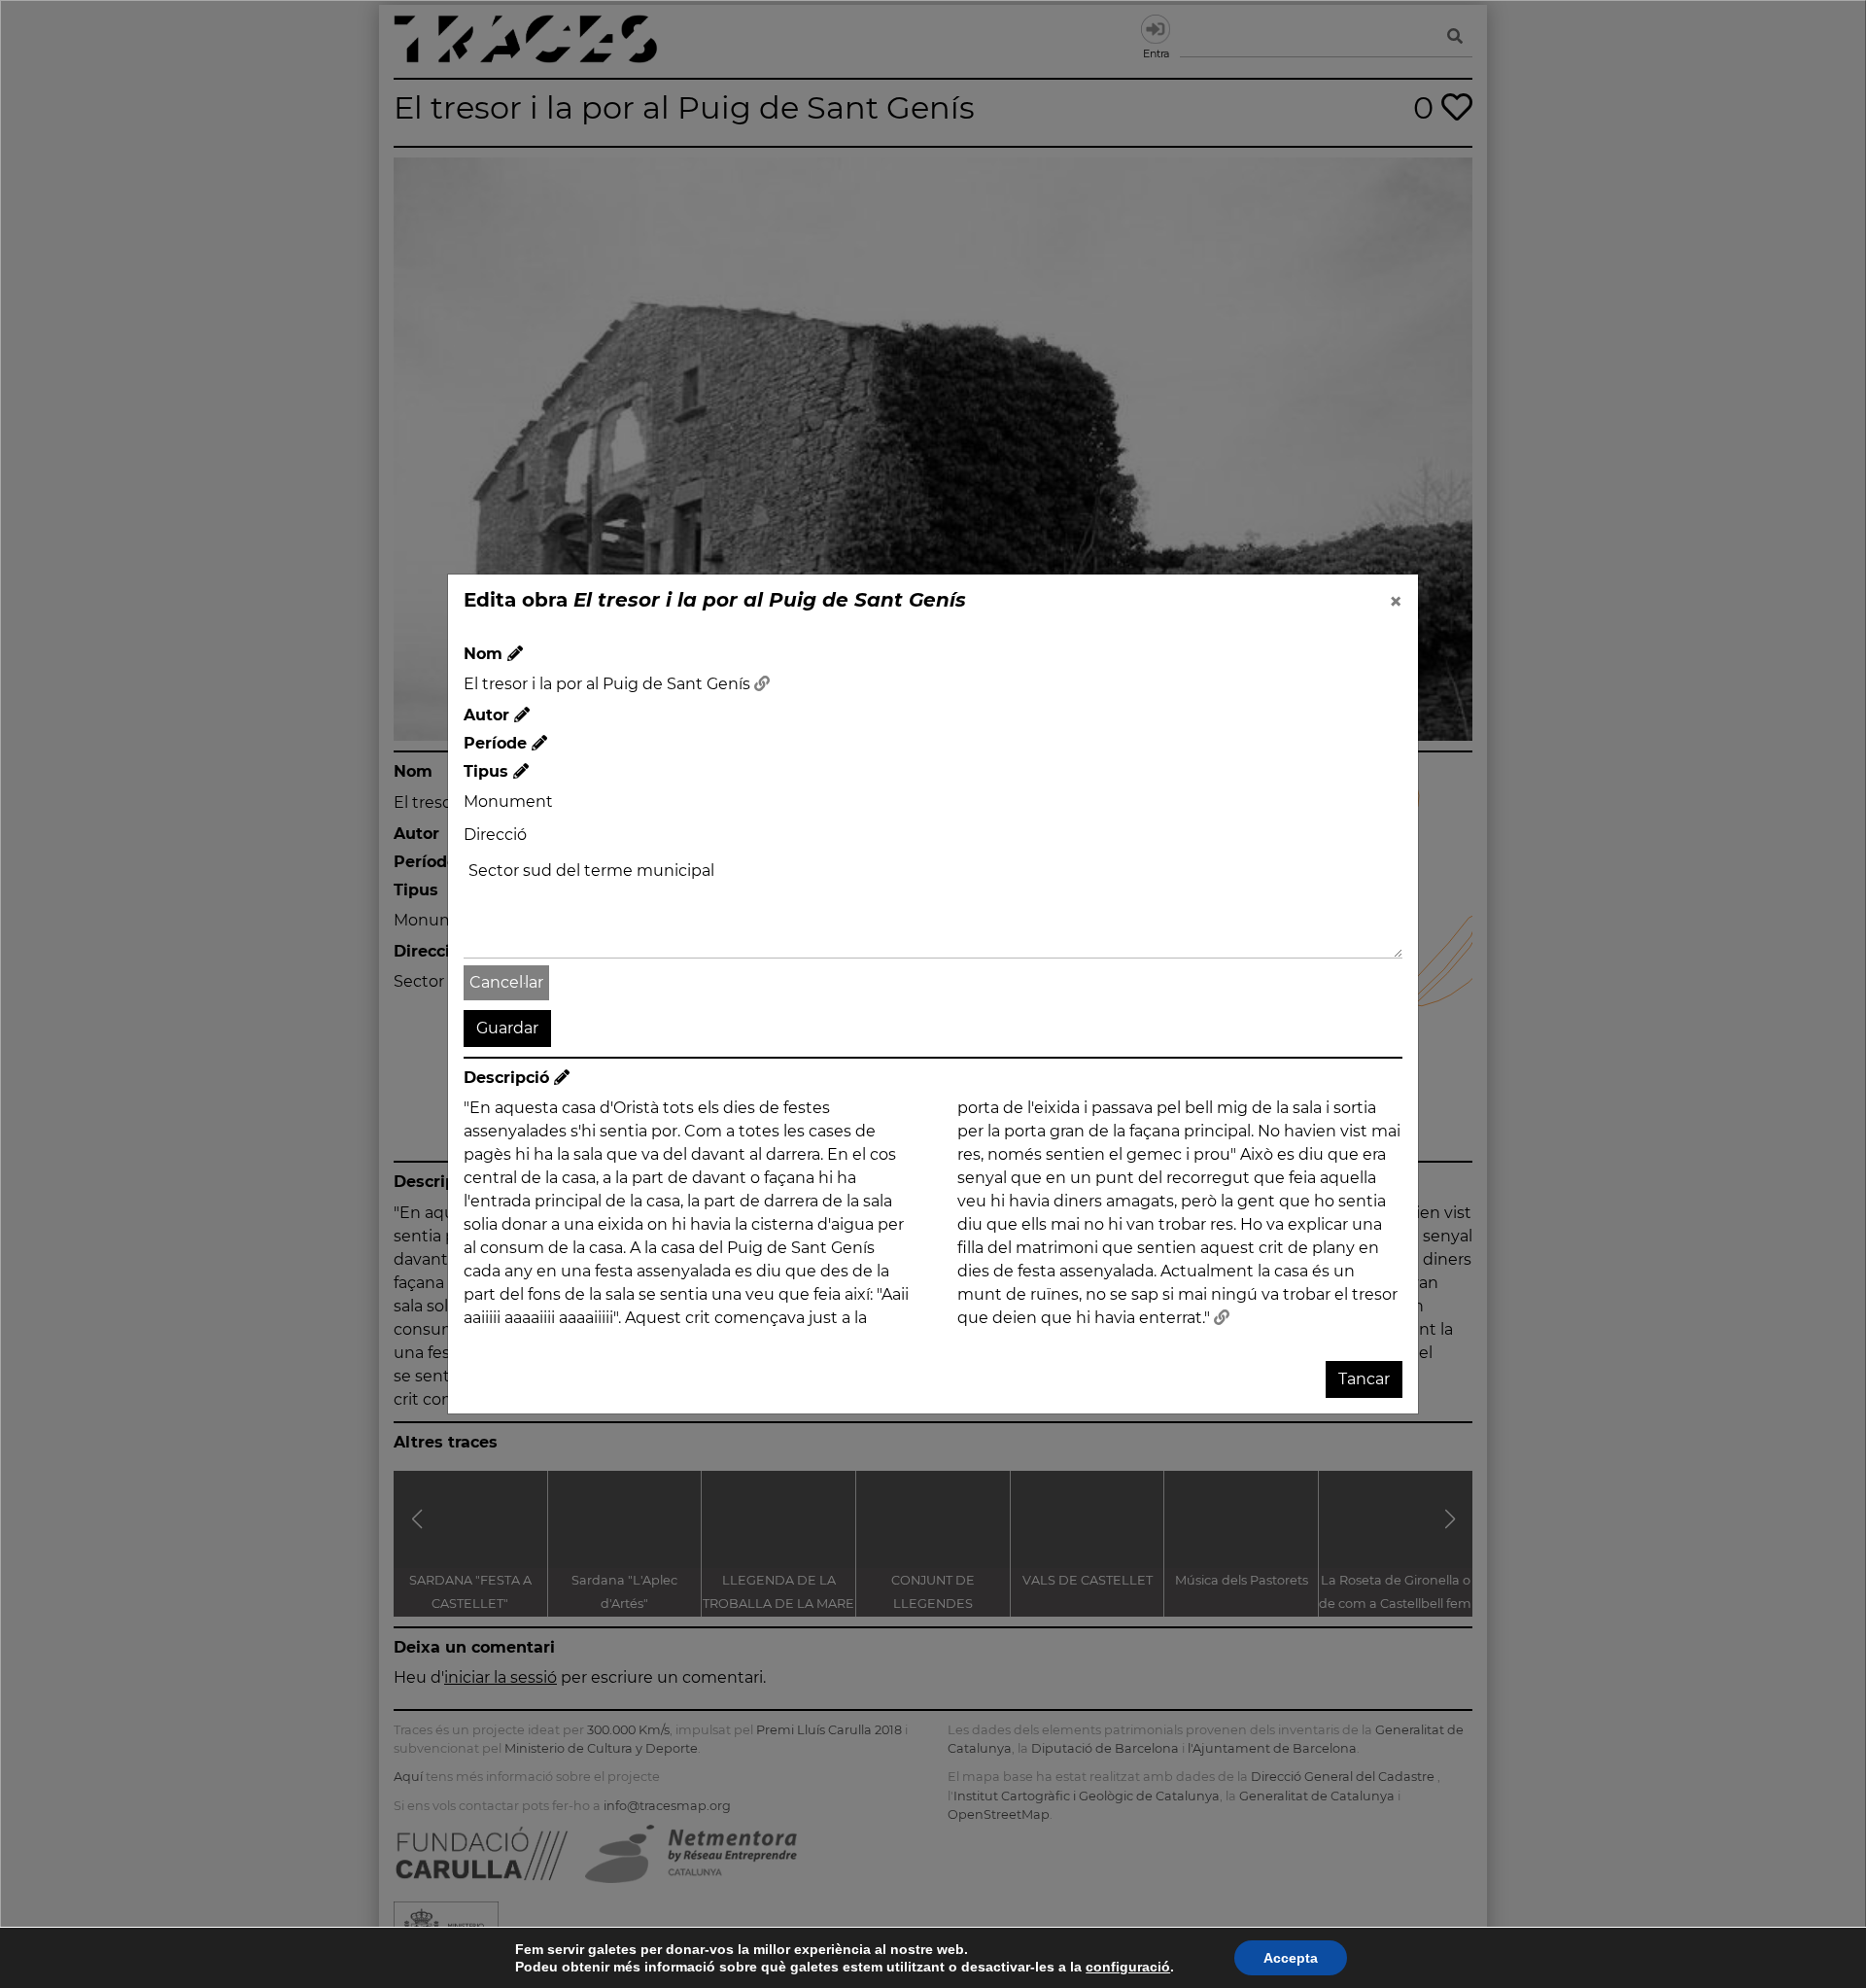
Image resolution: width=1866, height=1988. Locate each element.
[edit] (515, 654)
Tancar (1364, 1379)
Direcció (495, 835)
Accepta (1291, 1958)
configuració (1128, 1967)
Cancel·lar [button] (506, 982)
